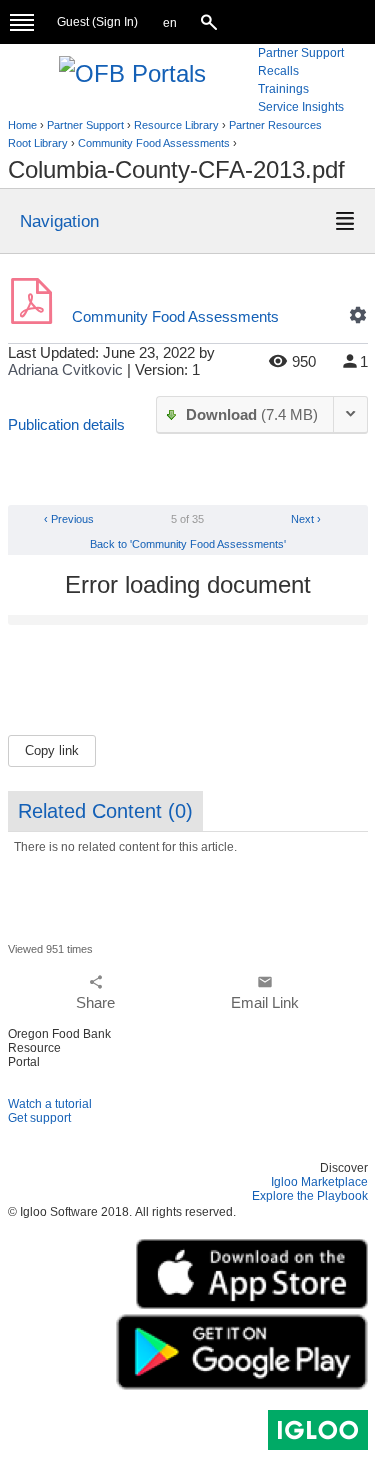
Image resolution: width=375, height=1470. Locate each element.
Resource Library (176, 125)
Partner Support (85, 125)
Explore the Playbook (310, 1196)
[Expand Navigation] (22, 22)
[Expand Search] (211, 22)
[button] (170, 23)
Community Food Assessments (154, 143)
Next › (307, 519)
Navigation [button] (59, 221)
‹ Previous (67, 519)
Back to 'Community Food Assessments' (188, 544)
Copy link (52, 750)
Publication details (66, 424)
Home (22, 125)
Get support (39, 1118)
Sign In (115, 22)
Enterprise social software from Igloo (318, 1430)
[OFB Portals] (132, 71)
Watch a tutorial (50, 1104)
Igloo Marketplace (319, 1182)
